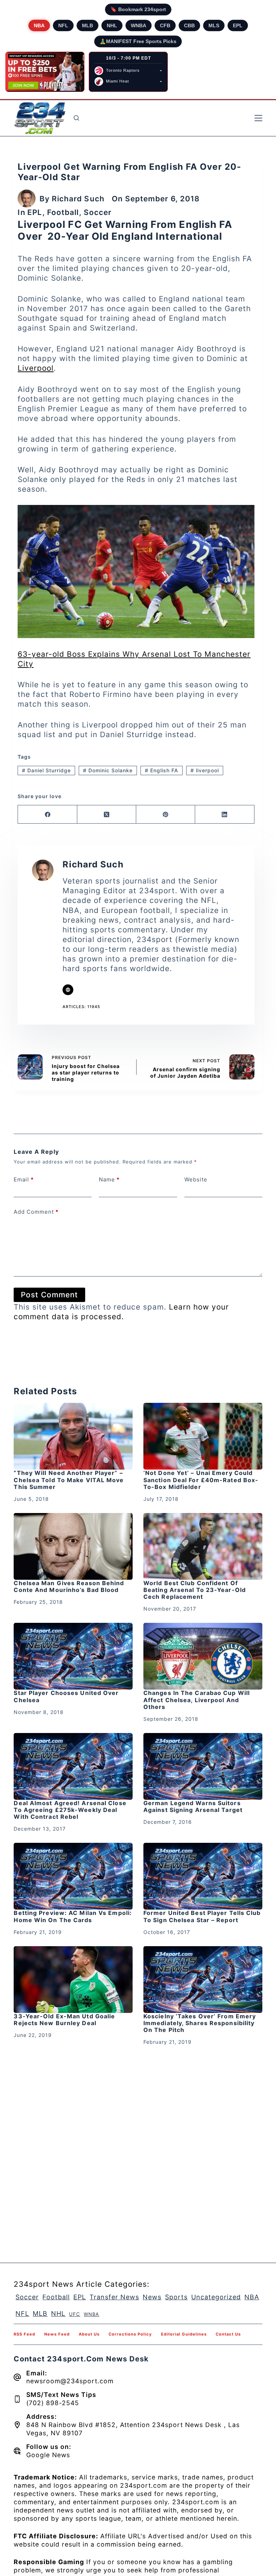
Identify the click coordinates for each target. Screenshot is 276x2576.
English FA (162, 770)
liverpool (205, 770)
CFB (165, 25)
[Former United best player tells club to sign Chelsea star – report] (203, 1876)
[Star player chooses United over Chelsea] (73, 1656)
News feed (57, 2334)
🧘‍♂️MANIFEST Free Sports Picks (138, 41)
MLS (214, 25)
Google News (48, 2455)
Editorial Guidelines (184, 2334)
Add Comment (36, 1212)
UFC (75, 2314)
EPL (238, 25)
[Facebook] (47, 814)
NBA (39, 25)
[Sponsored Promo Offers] (45, 72)
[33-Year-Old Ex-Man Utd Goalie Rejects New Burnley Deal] (73, 1980)
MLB (88, 25)
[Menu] (258, 118)
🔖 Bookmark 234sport (138, 9)
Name (109, 1179)
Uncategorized (216, 2297)
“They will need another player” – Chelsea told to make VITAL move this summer (69, 1480)
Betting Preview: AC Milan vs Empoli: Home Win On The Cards (73, 1916)
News (152, 2297)
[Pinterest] (166, 814)
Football (63, 212)
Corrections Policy (130, 2334)
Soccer (98, 212)
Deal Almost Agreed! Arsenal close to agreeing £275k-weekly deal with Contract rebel (70, 1810)
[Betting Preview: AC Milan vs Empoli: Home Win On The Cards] (73, 1876)
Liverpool (36, 368)
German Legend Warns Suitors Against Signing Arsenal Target (193, 1806)
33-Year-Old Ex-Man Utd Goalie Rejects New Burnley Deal (64, 2020)
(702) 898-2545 (53, 2403)
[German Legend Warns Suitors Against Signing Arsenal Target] (203, 1766)
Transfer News (114, 2297)
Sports (176, 2297)
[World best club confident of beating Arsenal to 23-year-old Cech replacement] (203, 1546)
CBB (189, 25)
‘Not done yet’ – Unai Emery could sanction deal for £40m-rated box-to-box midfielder (201, 1480)
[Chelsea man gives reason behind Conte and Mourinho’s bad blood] (73, 1546)
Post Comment (49, 1295)
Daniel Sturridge (46, 770)
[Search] (76, 118)
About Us (89, 2334)
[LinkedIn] (225, 814)
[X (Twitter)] (107, 814)
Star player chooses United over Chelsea (66, 1696)
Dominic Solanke (108, 770)
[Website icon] (68, 990)
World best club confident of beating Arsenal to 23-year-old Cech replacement (195, 1590)
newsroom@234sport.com (70, 2381)
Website (196, 1179)
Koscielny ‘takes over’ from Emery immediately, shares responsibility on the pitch (200, 2023)
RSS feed (24, 2334)
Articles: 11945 (81, 1007)
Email (24, 1179)
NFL (63, 25)
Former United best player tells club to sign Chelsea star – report (202, 1916)
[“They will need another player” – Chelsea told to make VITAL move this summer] (73, 1436)
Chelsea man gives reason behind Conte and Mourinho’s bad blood (69, 1586)
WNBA (139, 25)
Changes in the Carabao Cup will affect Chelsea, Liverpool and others (197, 1700)
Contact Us (228, 2334)
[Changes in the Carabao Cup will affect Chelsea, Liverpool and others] (203, 1656)
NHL (112, 25)
